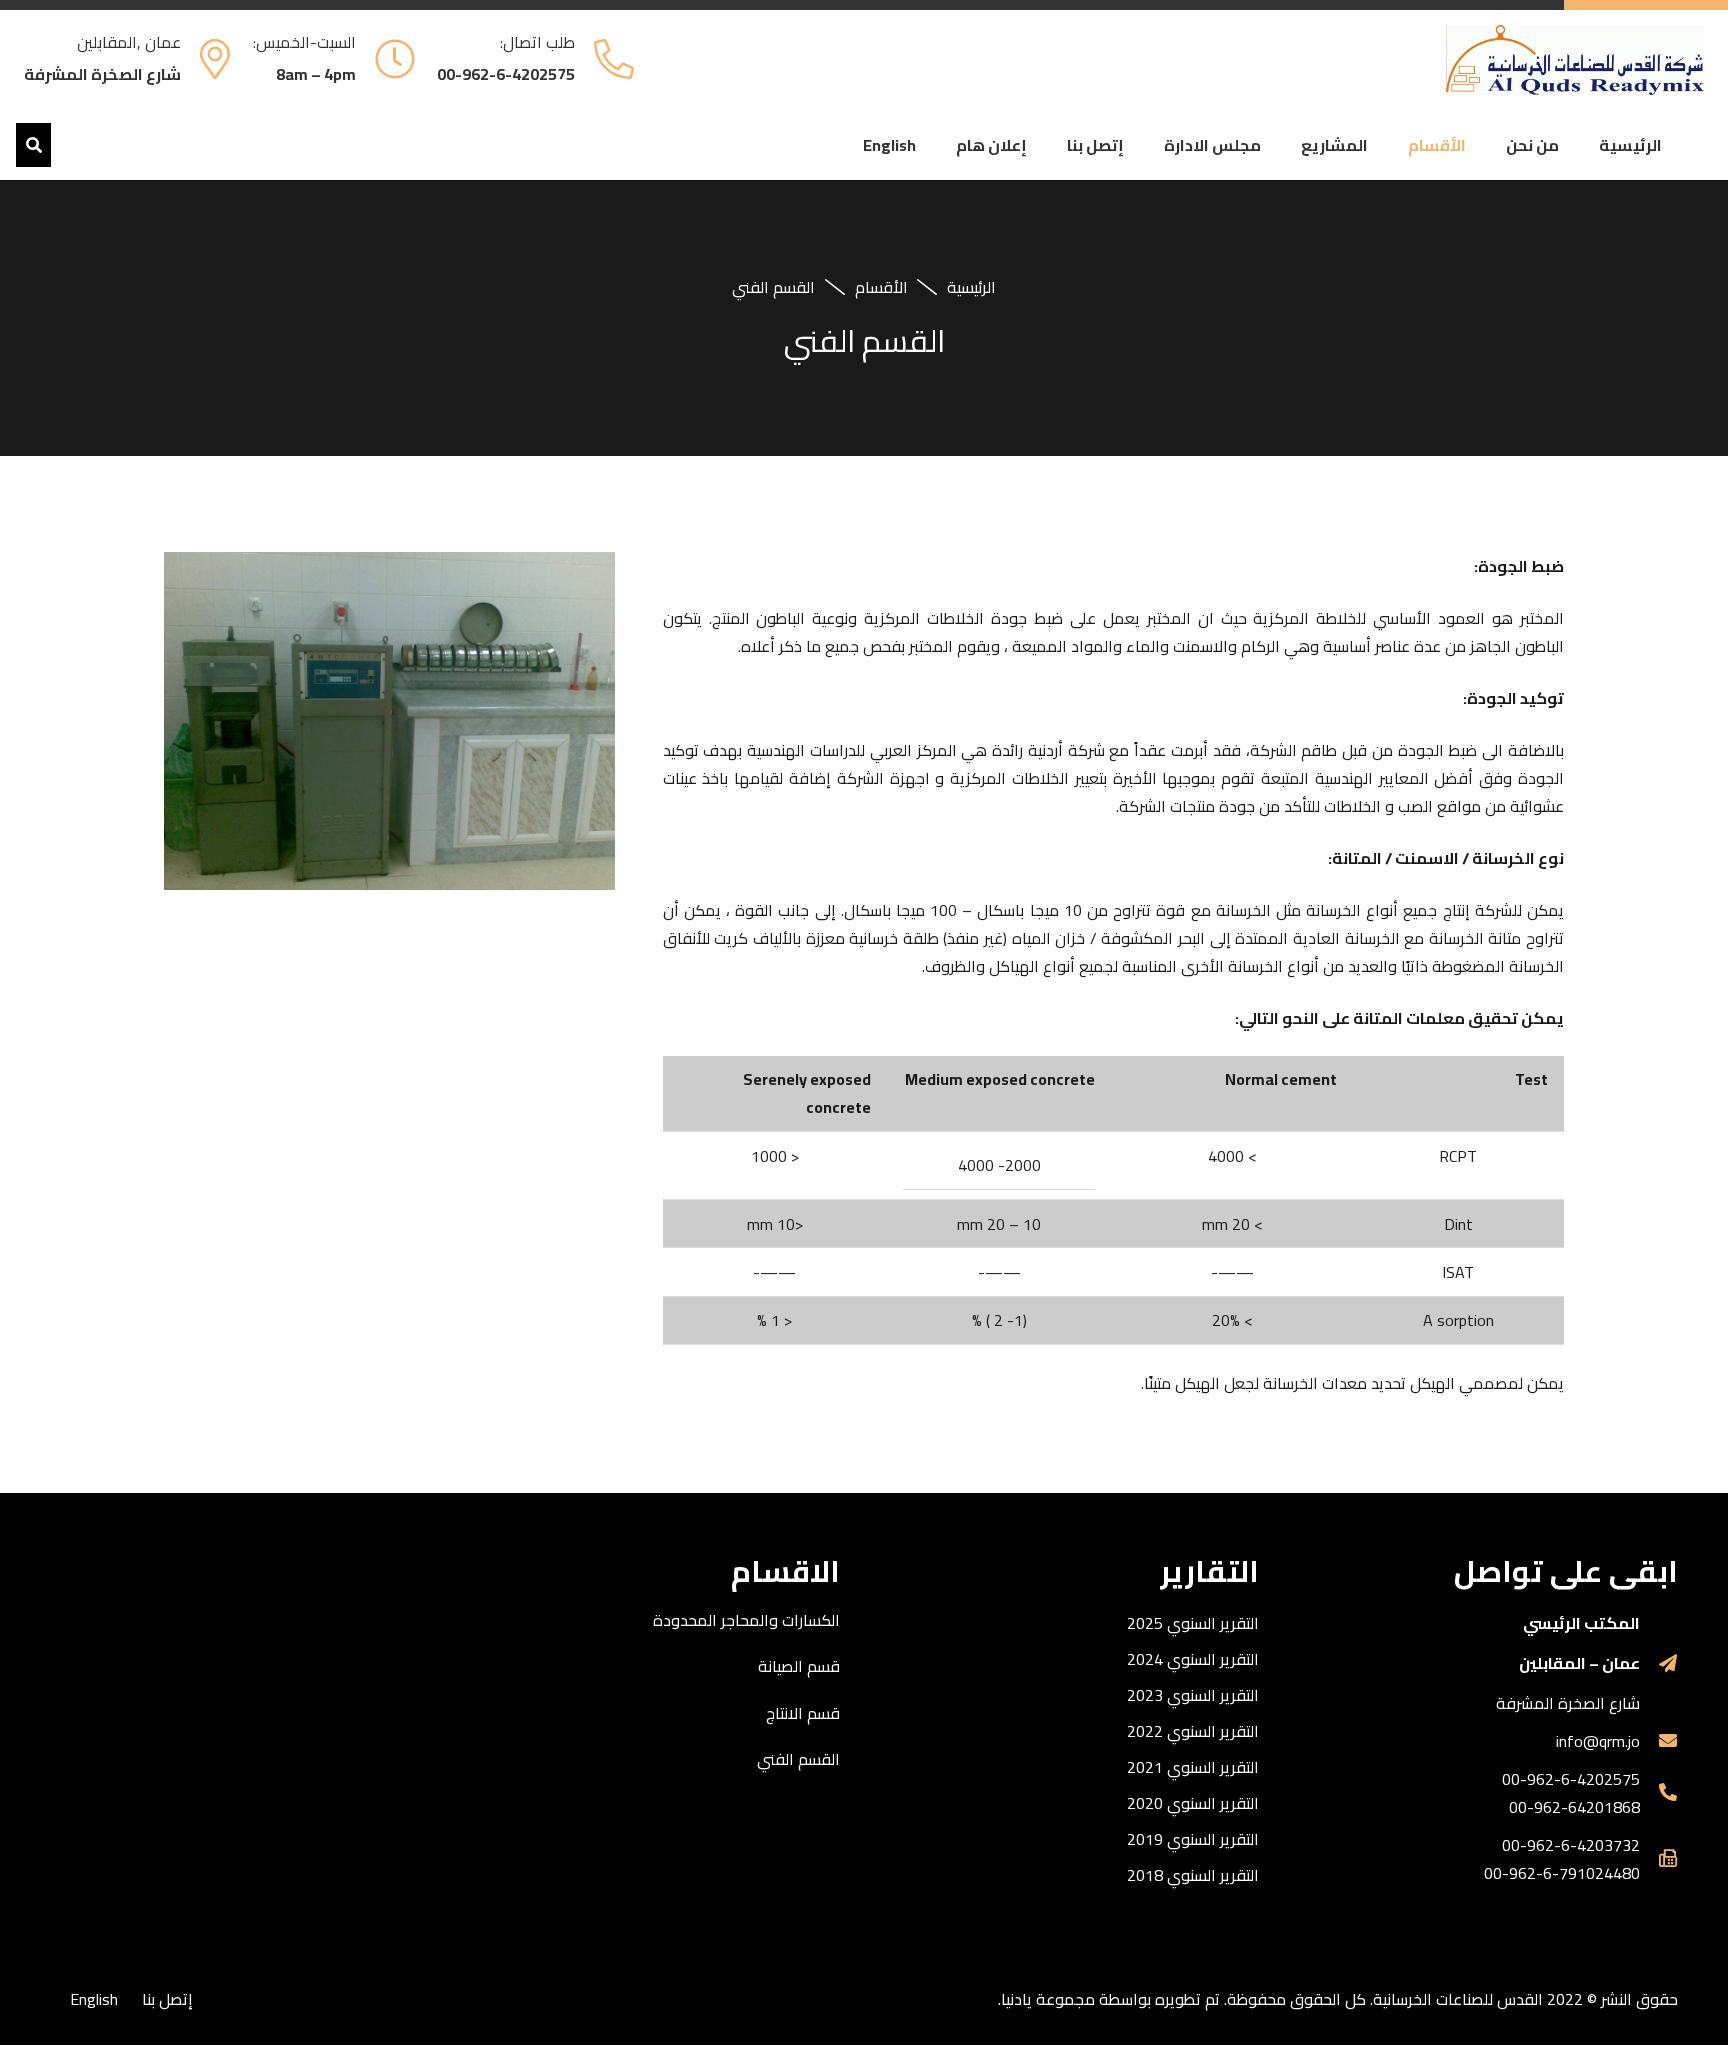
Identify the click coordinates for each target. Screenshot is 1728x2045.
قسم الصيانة (799, 1666)
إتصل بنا (167, 1999)
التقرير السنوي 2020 (1193, 1803)
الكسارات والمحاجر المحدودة (746, 1620)
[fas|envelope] (1659, 1741)
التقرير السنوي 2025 (1193, 1623)
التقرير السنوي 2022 (1193, 1731)
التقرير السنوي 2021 (1193, 1767)
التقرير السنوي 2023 (1193, 1695)
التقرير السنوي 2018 (1193, 1875)
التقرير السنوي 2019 (1193, 1839)
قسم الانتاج (803, 1713)
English (94, 1999)
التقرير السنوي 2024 (1193, 1659)
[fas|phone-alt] (1659, 1793)
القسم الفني (798, 1759)
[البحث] (33, 145)
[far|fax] (1659, 1859)
